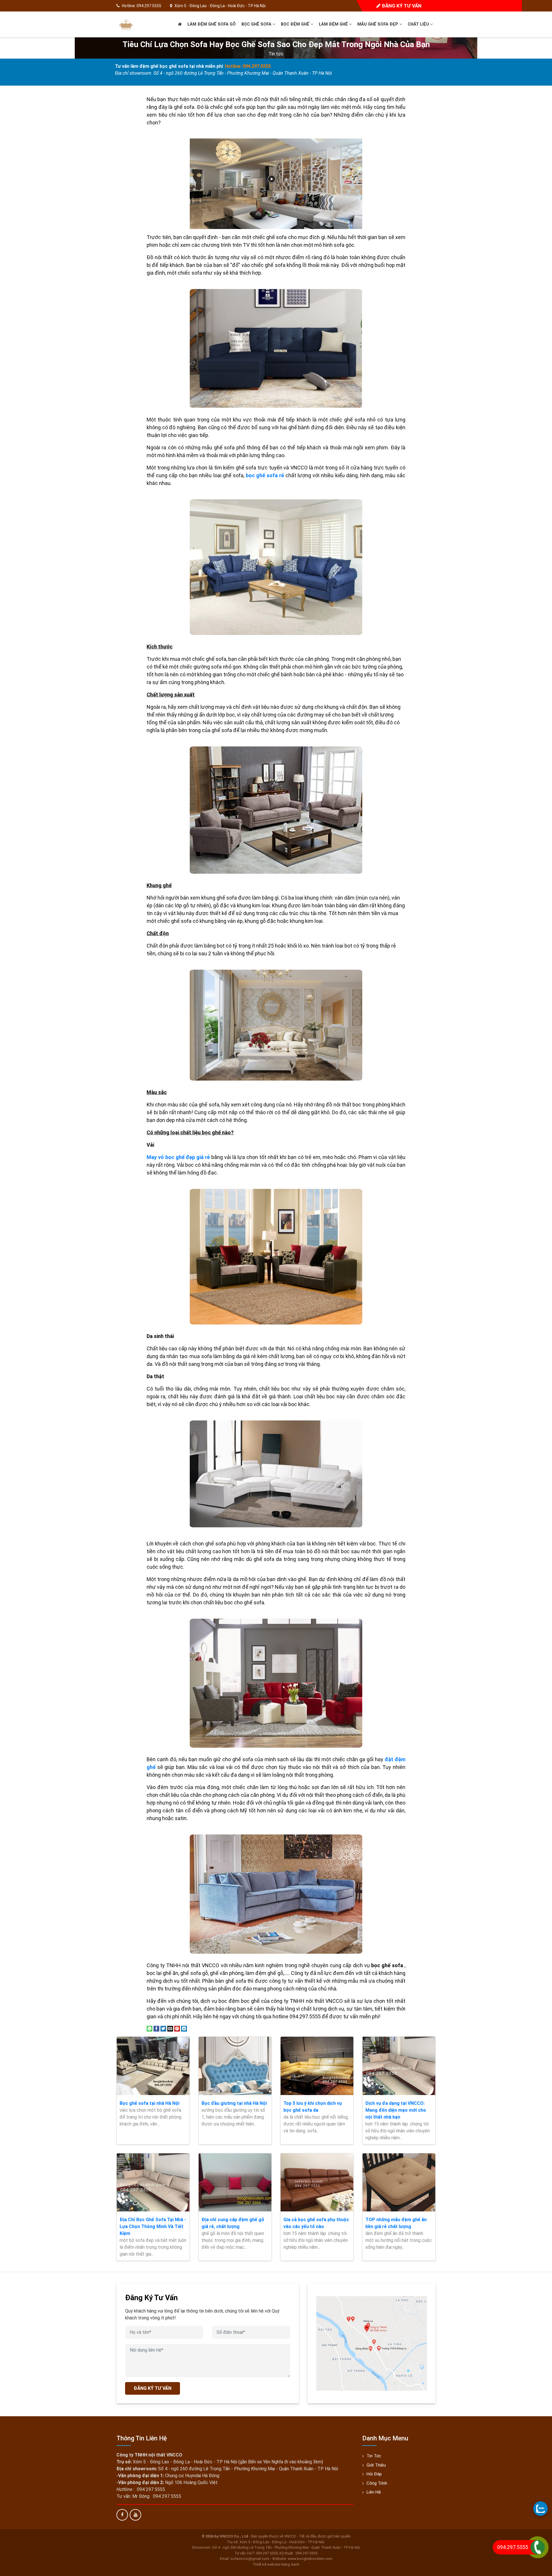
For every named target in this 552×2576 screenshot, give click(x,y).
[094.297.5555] (540, 2508)
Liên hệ (374, 2492)
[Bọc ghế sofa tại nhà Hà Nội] (153, 2066)
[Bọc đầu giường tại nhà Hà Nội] (235, 2066)
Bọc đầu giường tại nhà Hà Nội (234, 2103)
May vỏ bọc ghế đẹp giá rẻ (178, 1157)
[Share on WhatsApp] (149, 2028)
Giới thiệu (376, 2465)
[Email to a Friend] (170, 2028)
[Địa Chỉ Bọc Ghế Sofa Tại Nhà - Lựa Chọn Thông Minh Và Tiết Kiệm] (153, 2182)
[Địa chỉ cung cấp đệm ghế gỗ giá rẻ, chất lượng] (235, 2182)
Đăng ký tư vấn (401, 6)
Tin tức (276, 54)
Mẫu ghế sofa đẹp (378, 24)
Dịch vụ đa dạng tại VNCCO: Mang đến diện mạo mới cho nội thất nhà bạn (396, 2110)
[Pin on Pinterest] (177, 2028)
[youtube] (135, 2515)
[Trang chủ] (180, 24)
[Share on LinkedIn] (184, 2028)
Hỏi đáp (374, 2474)
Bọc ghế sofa (257, 24)
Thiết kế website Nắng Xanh (276, 2564)
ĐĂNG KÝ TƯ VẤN (153, 2388)
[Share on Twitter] (163, 2028)
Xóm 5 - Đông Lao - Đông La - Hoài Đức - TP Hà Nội (220, 6)
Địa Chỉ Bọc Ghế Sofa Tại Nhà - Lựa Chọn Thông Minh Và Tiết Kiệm (153, 2226)
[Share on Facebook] (156, 2028)
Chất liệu (419, 24)
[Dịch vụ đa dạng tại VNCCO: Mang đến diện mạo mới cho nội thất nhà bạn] (399, 2066)
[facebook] (122, 2515)
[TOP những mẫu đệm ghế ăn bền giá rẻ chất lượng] (399, 2182)
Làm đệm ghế (334, 24)
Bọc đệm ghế (296, 24)
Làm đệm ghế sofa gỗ (212, 24)
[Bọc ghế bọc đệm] (126, 24)
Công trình (377, 2483)
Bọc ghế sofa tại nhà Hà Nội (149, 2103)
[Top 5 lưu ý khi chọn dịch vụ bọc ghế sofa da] (317, 2066)
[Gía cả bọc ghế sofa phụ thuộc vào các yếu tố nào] (317, 2182)
